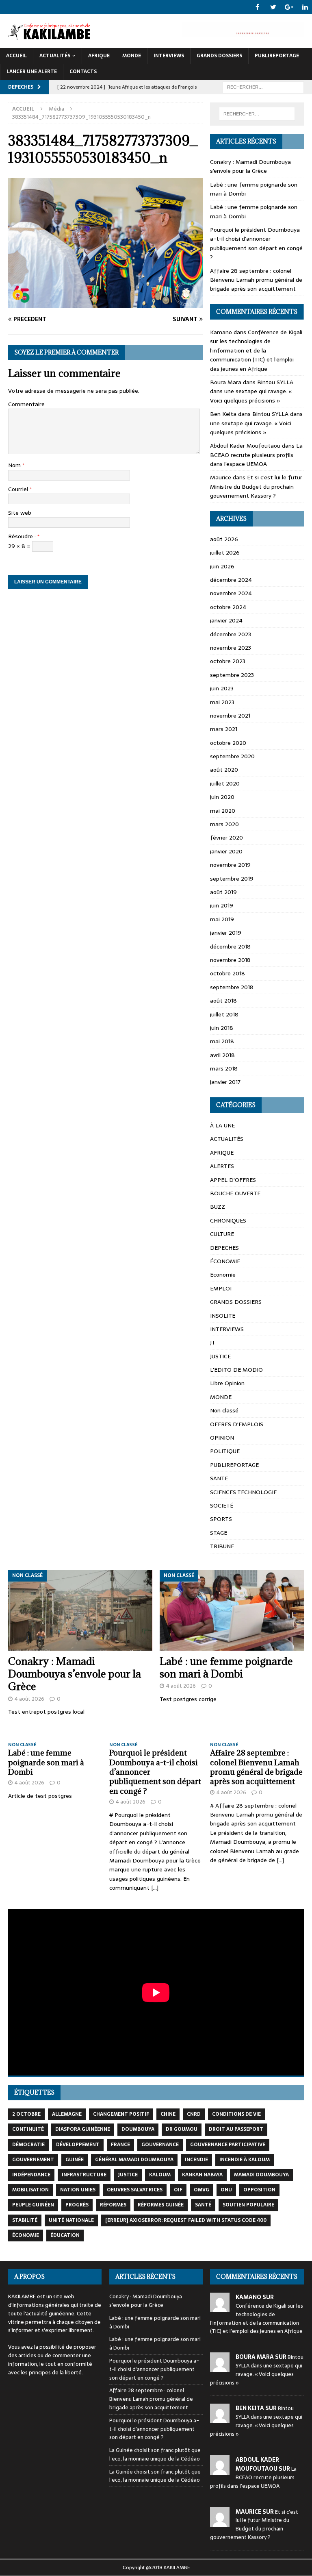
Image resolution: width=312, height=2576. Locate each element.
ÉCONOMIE (225, 1261)
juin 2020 (222, 797)
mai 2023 (222, 702)
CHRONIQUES (228, 1221)
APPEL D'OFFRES (233, 1180)
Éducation (65, 2235)
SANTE (219, 1478)
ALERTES (222, 1166)
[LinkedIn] (305, 7)
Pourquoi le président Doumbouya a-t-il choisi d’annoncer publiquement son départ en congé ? (256, 243)
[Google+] (289, 7)
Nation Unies (78, 2190)
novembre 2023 (231, 648)
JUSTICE (220, 1356)
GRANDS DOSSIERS (219, 56)
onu (226, 2190)
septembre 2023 (232, 675)
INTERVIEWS (169, 56)
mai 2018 (222, 1041)
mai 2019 (222, 919)
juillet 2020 (225, 783)
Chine (168, 2114)
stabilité (25, 2220)
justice (128, 2175)
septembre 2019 (232, 879)
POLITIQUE (225, 1451)
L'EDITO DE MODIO (236, 1370)
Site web (20, 513)
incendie (196, 2160)
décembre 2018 (230, 946)
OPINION (222, 1438)
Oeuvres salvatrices (135, 2190)
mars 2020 (224, 824)
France (120, 2145)
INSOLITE (223, 1316)
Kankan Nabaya (202, 2175)
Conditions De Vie (236, 2114)
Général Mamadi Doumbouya (134, 2160)
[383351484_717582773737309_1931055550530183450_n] (105, 304)
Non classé (224, 1410)
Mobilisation (30, 2190)
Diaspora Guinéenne (83, 2129)
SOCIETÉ (222, 1506)
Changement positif (121, 2114)
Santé (203, 2205)
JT (213, 1342)
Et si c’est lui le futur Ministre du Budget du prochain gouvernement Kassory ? (256, 486)
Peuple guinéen (33, 2205)
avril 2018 (222, 1055)
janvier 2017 (225, 1082)
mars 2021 (224, 729)
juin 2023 (222, 688)
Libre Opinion (227, 1383)
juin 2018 (222, 1028)
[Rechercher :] (263, 87)
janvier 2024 (226, 620)
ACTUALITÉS (55, 56)
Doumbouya (138, 2129)
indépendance (31, 2175)
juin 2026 (222, 566)
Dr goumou (182, 2129)
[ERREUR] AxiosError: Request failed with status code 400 (186, 2220)
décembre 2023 (231, 634)
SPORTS (221, 1519)
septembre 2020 (232, 756)
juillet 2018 (224, 1014)
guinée (75, 2160)
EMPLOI (221, 1288)
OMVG (201, 2190)
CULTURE (222, 1234)
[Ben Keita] (220, 2419)
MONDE (132, 56)
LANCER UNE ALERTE (32, 72)
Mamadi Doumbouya (261, 2175)
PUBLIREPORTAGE (277, 56)
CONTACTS (83, 72)
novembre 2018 (230, 960)
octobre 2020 (228, 743)
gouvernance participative (228, 2145)
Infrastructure (84, 2175)
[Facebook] (257, 7)
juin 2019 (222, 905)
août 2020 (224, 770)
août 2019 (223, 892)
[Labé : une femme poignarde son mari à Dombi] (232, 1610)
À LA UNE (222, 1125)
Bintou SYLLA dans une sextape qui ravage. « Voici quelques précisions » (252, 391)
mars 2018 (224, 1068)
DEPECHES (224, 1248)
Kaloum (160, 2175)
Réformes (113, 2205)
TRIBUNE (222, 1546)
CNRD (194, 2114)
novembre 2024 (231, 593)
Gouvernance (160, 2145)
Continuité (28, 2129)
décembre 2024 (231, 580)
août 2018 (223, 1001)
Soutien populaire (248, 2205)
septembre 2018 (232, 987)
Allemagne (67, 2114)
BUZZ (218, 1207)
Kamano (221, 332)
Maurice (221, 477)
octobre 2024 (228, 607)
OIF (178, 2190)
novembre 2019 (230, 865)
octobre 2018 (227, 973)
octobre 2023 (228, 661)
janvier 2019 (226, 933)
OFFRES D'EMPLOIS (237, 1424)
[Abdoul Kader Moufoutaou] (220, 2470)
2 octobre (26, 2114)
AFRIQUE (99, 56)
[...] (155, 1888)
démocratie (28, 2145)
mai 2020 (223, 811)
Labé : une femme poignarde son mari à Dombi (226, 1667)
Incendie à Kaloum (245, 2160)
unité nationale (71, 2220)
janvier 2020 (226, 851)
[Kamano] (220, 2307)
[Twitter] (273, 7)
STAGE (219, 1533)
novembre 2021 (230, 716)
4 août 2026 (29, 1699)
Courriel (19, 489)
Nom (15, 465)
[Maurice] (220, 2522)
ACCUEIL (16, 56)
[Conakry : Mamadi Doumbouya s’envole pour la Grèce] (80, 1610)
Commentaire (26, 404)
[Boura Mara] (220, 2367)
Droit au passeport (236, 2129)
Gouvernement (33, 2160)
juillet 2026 (225, 553)
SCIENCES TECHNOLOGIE (243, 1492)
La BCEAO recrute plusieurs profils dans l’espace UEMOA (256, 455)
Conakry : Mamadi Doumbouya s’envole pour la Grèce (250, 166)
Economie (223, 1275)
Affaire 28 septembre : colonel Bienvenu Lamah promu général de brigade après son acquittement (256, 280)
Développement (78, 2145)
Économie (26, 2235)
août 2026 (224, 539)
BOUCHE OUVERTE (235, 1193)
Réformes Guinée (161, 2205)
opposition (259, 2190)
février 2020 (226, 838)
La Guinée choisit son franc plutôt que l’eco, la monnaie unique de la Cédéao (155, 2454)
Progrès (77, 2205)
